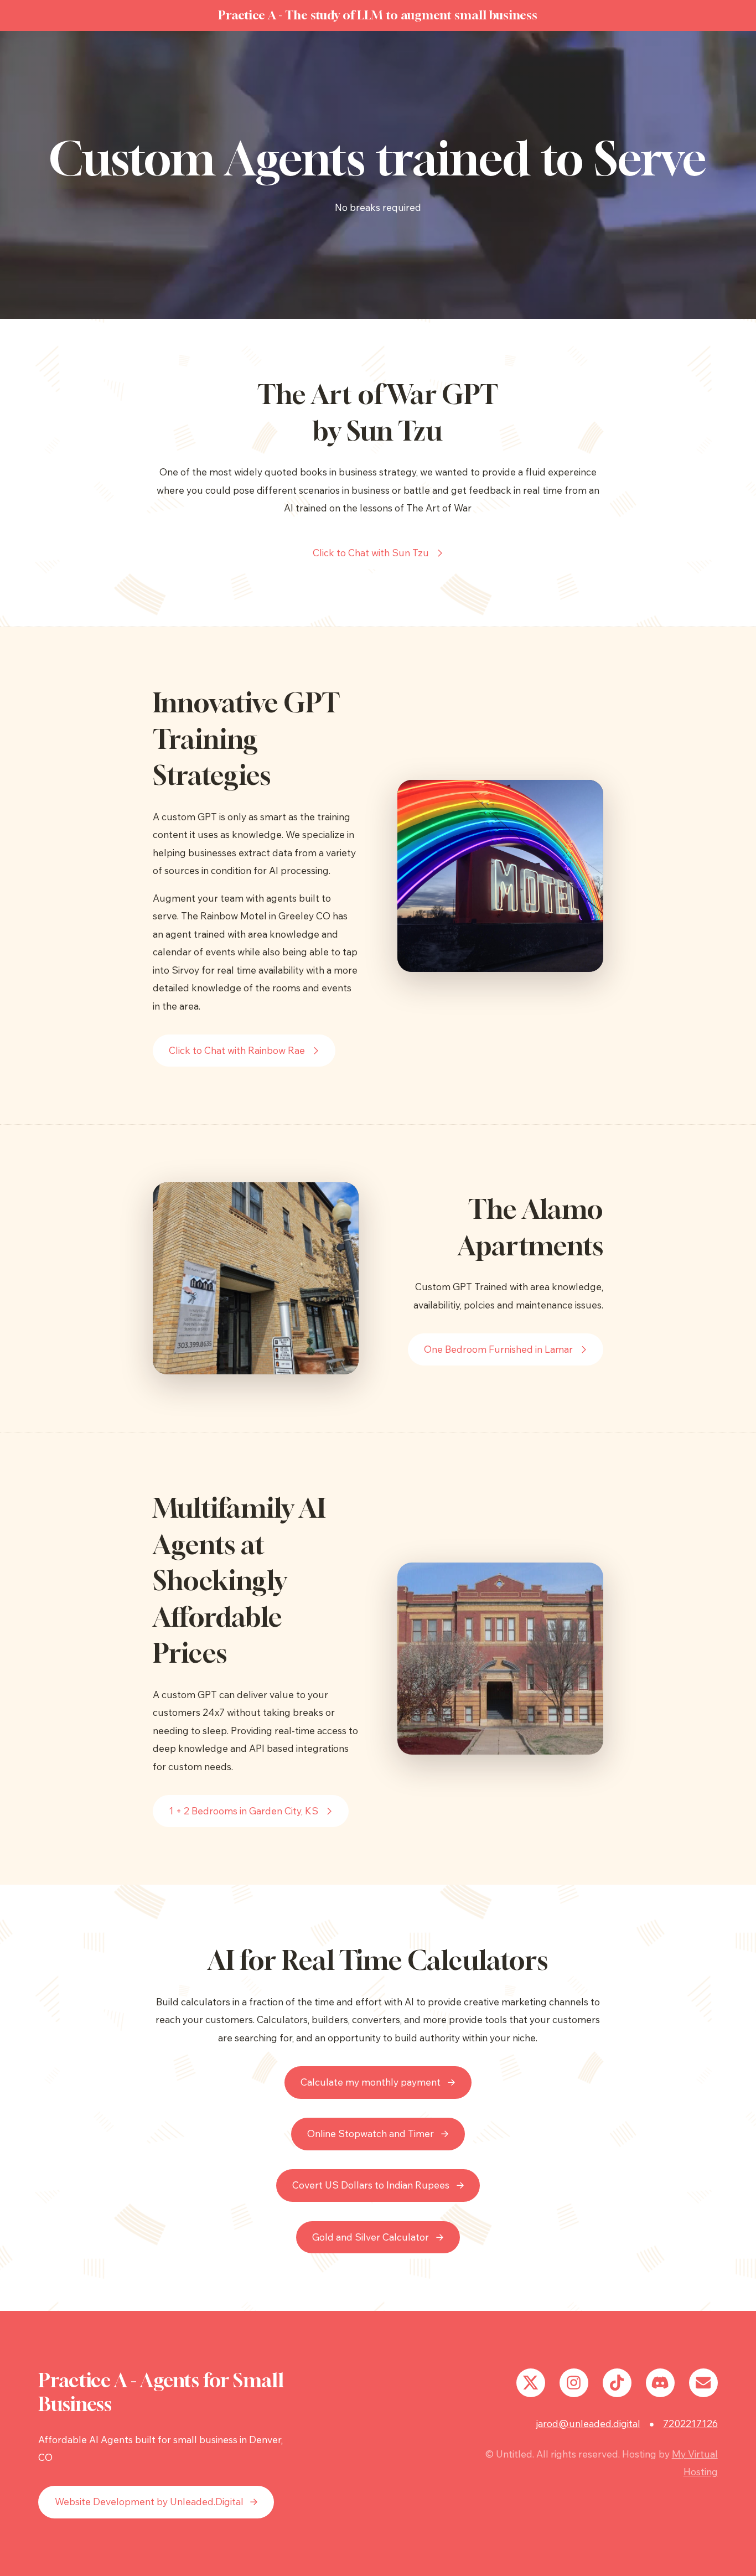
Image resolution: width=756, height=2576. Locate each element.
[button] (378, 553)
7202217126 (690, 2424)
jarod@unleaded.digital (588, 2424)
